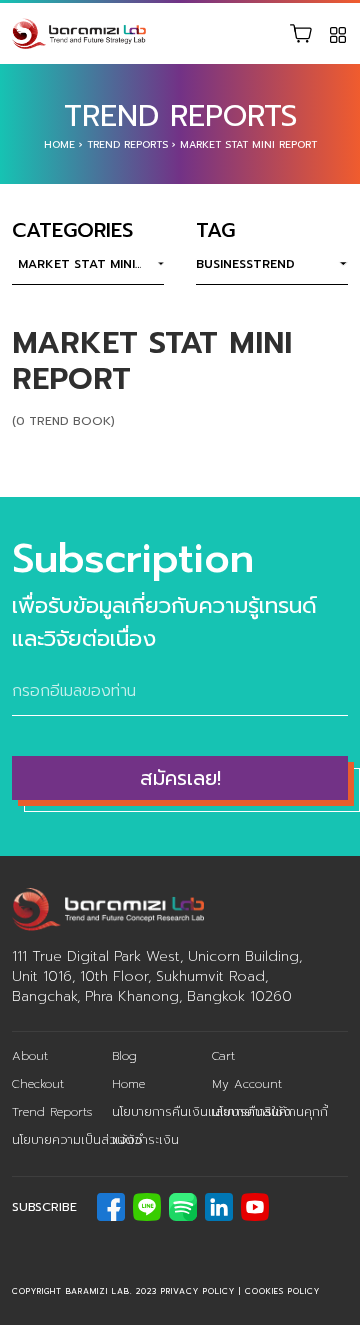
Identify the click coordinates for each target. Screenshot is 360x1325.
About (30, 1056)
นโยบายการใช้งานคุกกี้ (270, 1112)
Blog (124, 1056)
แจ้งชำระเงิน (145, 1140)
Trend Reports (127, 144)
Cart (223, 1056)
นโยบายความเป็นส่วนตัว (77, 1140)
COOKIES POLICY (282, 1291)
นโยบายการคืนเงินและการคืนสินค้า (202, 1112)
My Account (247, 1084)
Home (59, 144)
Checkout (38, 1084)
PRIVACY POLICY (198, 1291)
